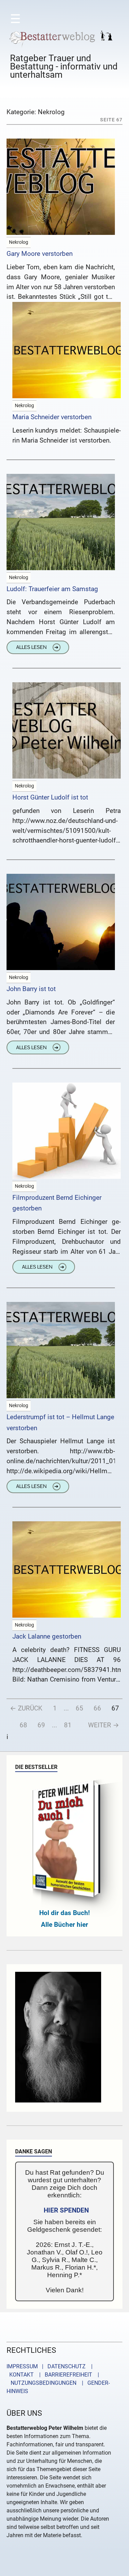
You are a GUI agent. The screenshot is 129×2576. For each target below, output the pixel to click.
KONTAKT (20, 2375)
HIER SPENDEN (66, 2210)
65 (79, 1708)
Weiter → (104, 1725)
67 (115, 1708)
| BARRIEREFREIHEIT (64, 2375)
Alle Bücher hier (64, 1925)
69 (41, 1725)
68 (23, 1725)
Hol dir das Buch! (64, 1913)
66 (97, 1708)
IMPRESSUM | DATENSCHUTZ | (51, 2366)
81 (68, 1725)
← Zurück (26, 1708)
